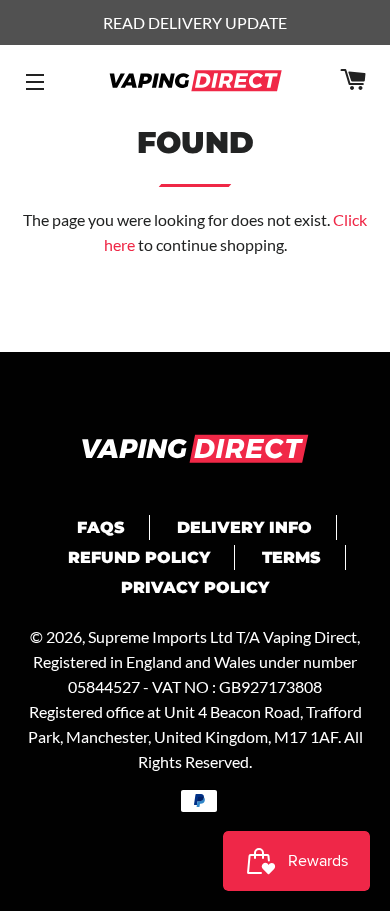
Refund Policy (139, 557)
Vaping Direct (310, 636)
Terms (291, 557)
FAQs (101, 527)
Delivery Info (244, 527)
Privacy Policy (195, 587)
